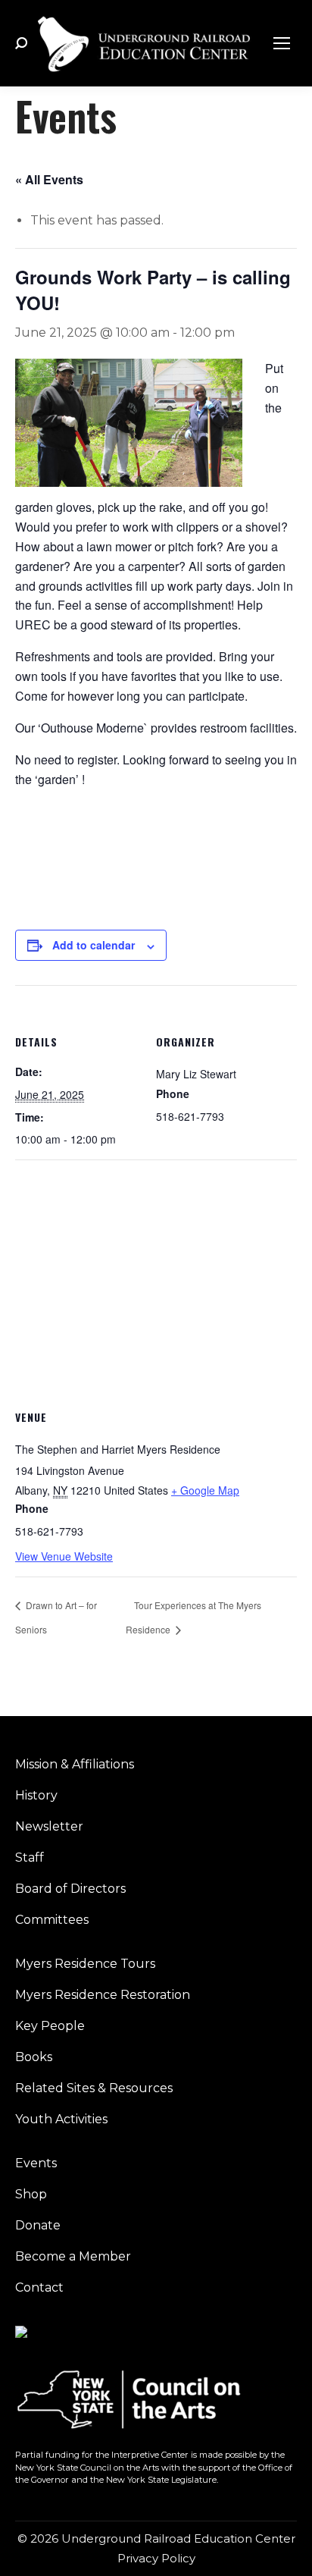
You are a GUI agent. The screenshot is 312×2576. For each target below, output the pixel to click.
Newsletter (49, 1826)
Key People (50, 2026)
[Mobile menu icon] (282, 43)
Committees (52, 1920)
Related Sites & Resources (94, 2088)
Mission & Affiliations (75, 1764)
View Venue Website (64, 1556)
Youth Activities (61, 2119)
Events (36, 2163)
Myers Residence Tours (85, 1964)
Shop (31, 2194)
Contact (39, 2287)
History (36, 1795)
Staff (30, 1857)
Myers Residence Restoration (103, 1995)
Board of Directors (70, 1889)
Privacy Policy (156, 2558)
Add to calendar (94, 945)
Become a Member (73, 2256)
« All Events (49, 179)
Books (34, 2057)
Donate (38, 2225)
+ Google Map (205, 1490)
